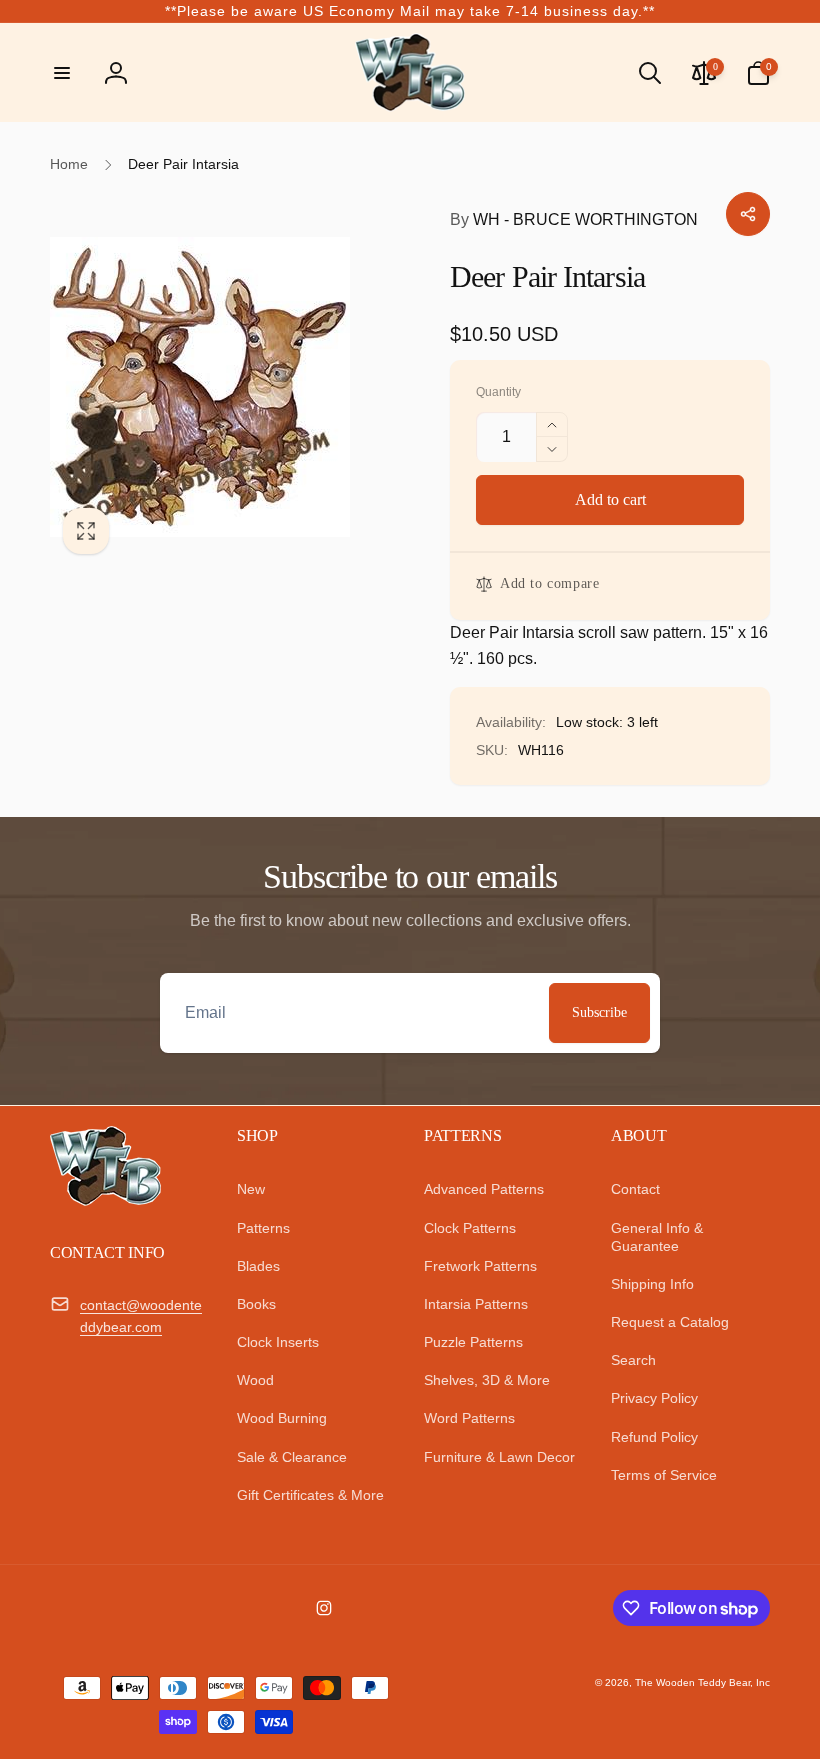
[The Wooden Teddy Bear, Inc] (105, 1200)
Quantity (498, 392)
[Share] (748, 214)
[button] (62, 73)
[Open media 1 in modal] (230, 387)
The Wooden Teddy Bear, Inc (702, 1682)
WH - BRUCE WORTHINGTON (574, 219)
